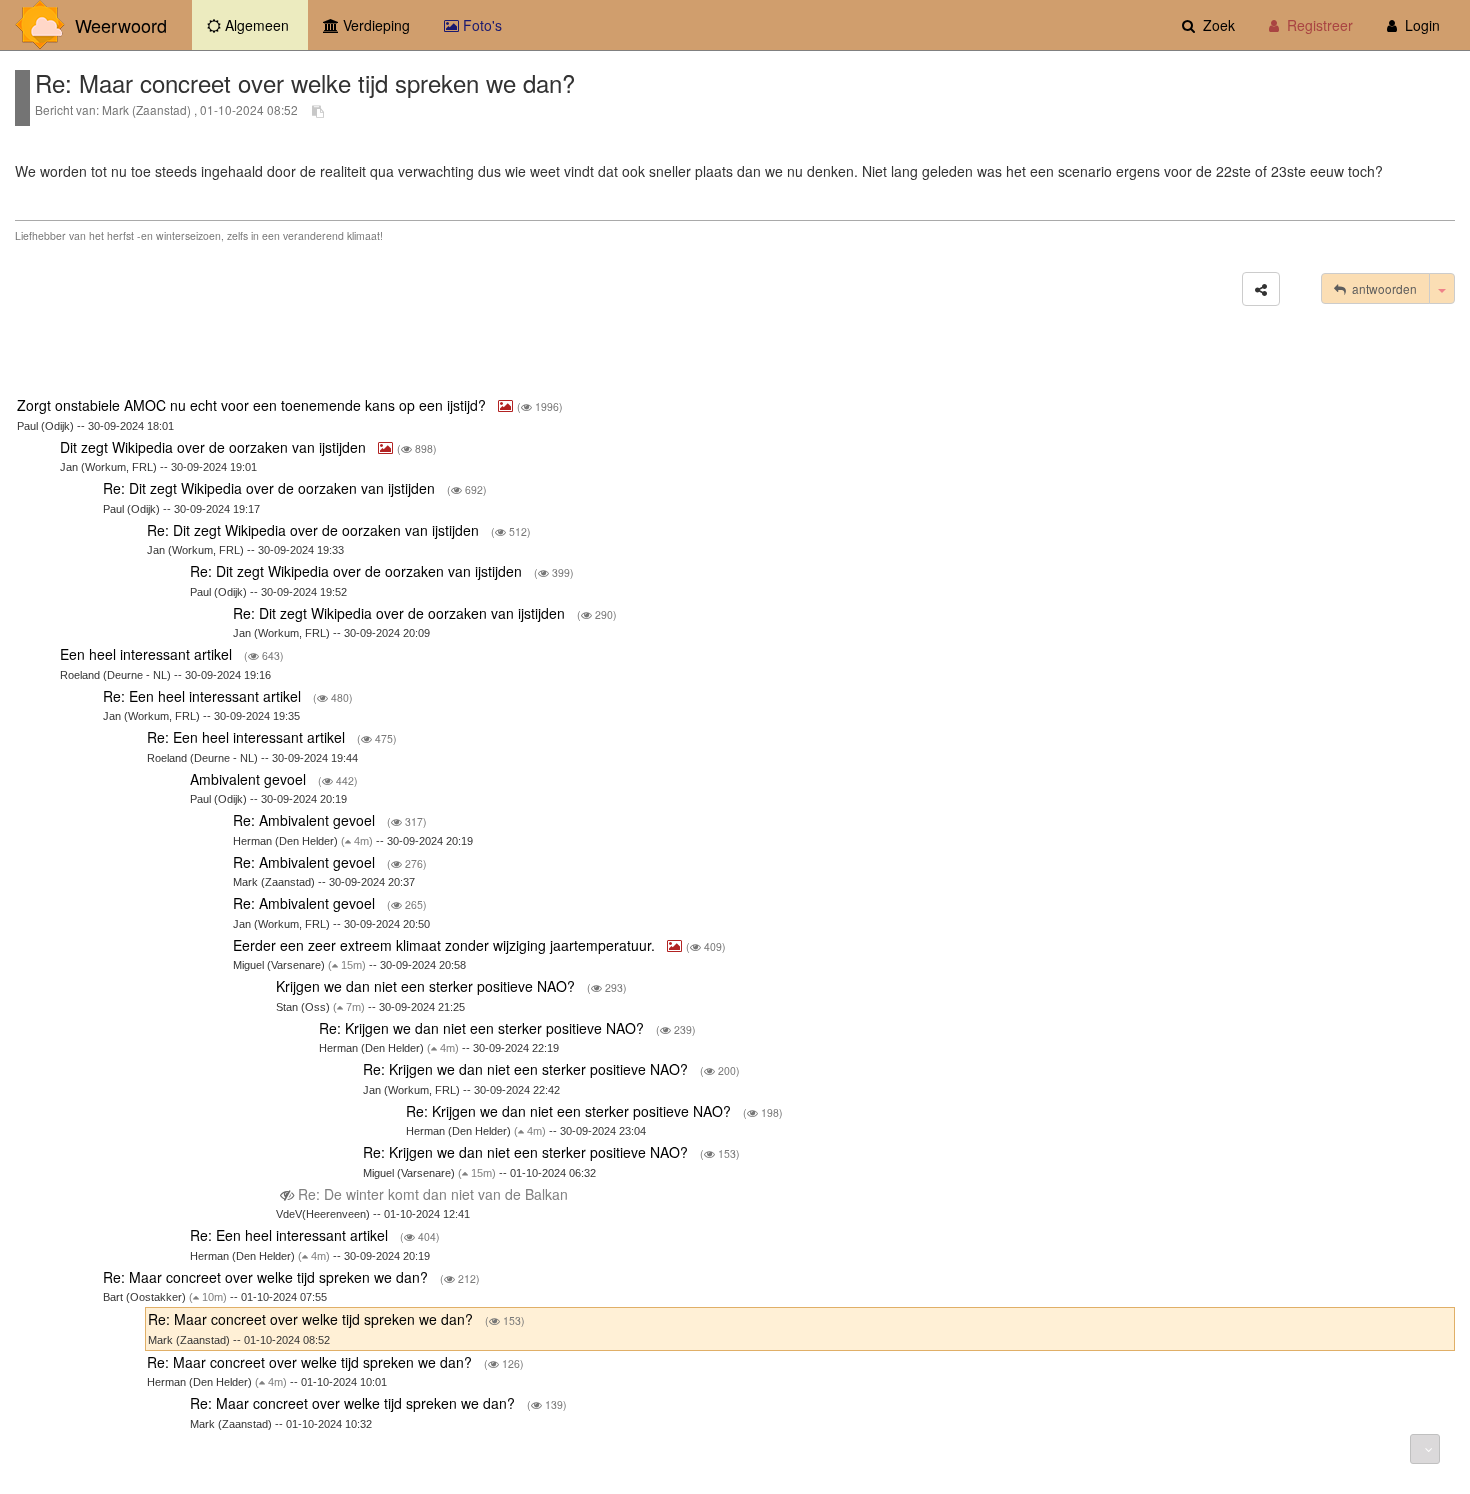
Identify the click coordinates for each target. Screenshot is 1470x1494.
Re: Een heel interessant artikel (204, 696)
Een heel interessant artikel (148, 654)
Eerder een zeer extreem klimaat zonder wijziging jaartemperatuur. (446, 945)
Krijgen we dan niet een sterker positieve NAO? (427, 986)
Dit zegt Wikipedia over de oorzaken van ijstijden (215, 447)
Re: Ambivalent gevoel (306, 820)
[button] (1261, 289)
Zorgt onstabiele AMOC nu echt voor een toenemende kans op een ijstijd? (253, 405)
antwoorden (1381, 288)
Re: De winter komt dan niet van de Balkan (433, 1194)
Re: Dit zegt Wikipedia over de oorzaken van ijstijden (271, 488)
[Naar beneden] (1425, 1449)
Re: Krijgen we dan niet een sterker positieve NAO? (483, 1028)
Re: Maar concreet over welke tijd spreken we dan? (267, 1277)
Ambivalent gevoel (250, 779)
